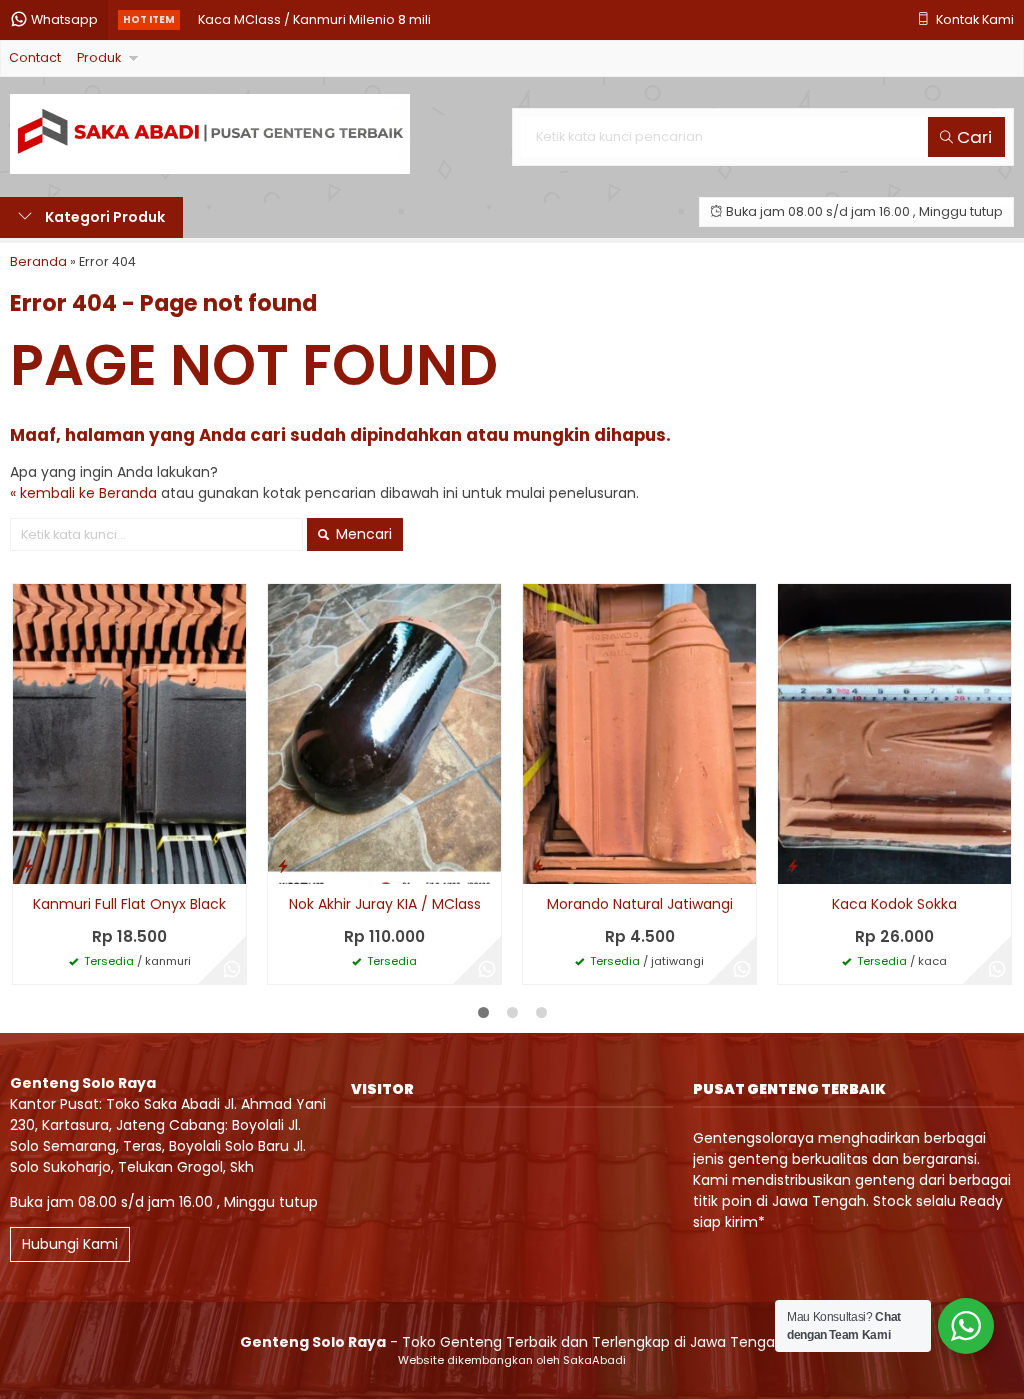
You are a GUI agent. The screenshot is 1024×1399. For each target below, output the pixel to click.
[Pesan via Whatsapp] (232, 970)
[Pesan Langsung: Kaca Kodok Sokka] (793, 865)
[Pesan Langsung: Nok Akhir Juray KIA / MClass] (283, 865)
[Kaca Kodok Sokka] (894, 733)
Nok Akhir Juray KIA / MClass (385, 904)
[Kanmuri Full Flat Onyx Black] (129, 733)
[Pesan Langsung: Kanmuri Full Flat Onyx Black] (28, 865)
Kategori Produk (103, 217)
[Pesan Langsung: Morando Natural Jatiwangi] (538, 865)
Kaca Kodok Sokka (894, 904)
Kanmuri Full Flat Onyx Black (129, 904)
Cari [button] (972, 137)
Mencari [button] (362, 534)
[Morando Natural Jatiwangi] (639, 733)
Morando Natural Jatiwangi (640, 904)
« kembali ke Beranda (83, 493)
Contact (35, 57)
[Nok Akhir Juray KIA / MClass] (384, 733)
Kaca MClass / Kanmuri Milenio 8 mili (314, 19)
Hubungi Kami (70, 1244)
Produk (99, 57)
